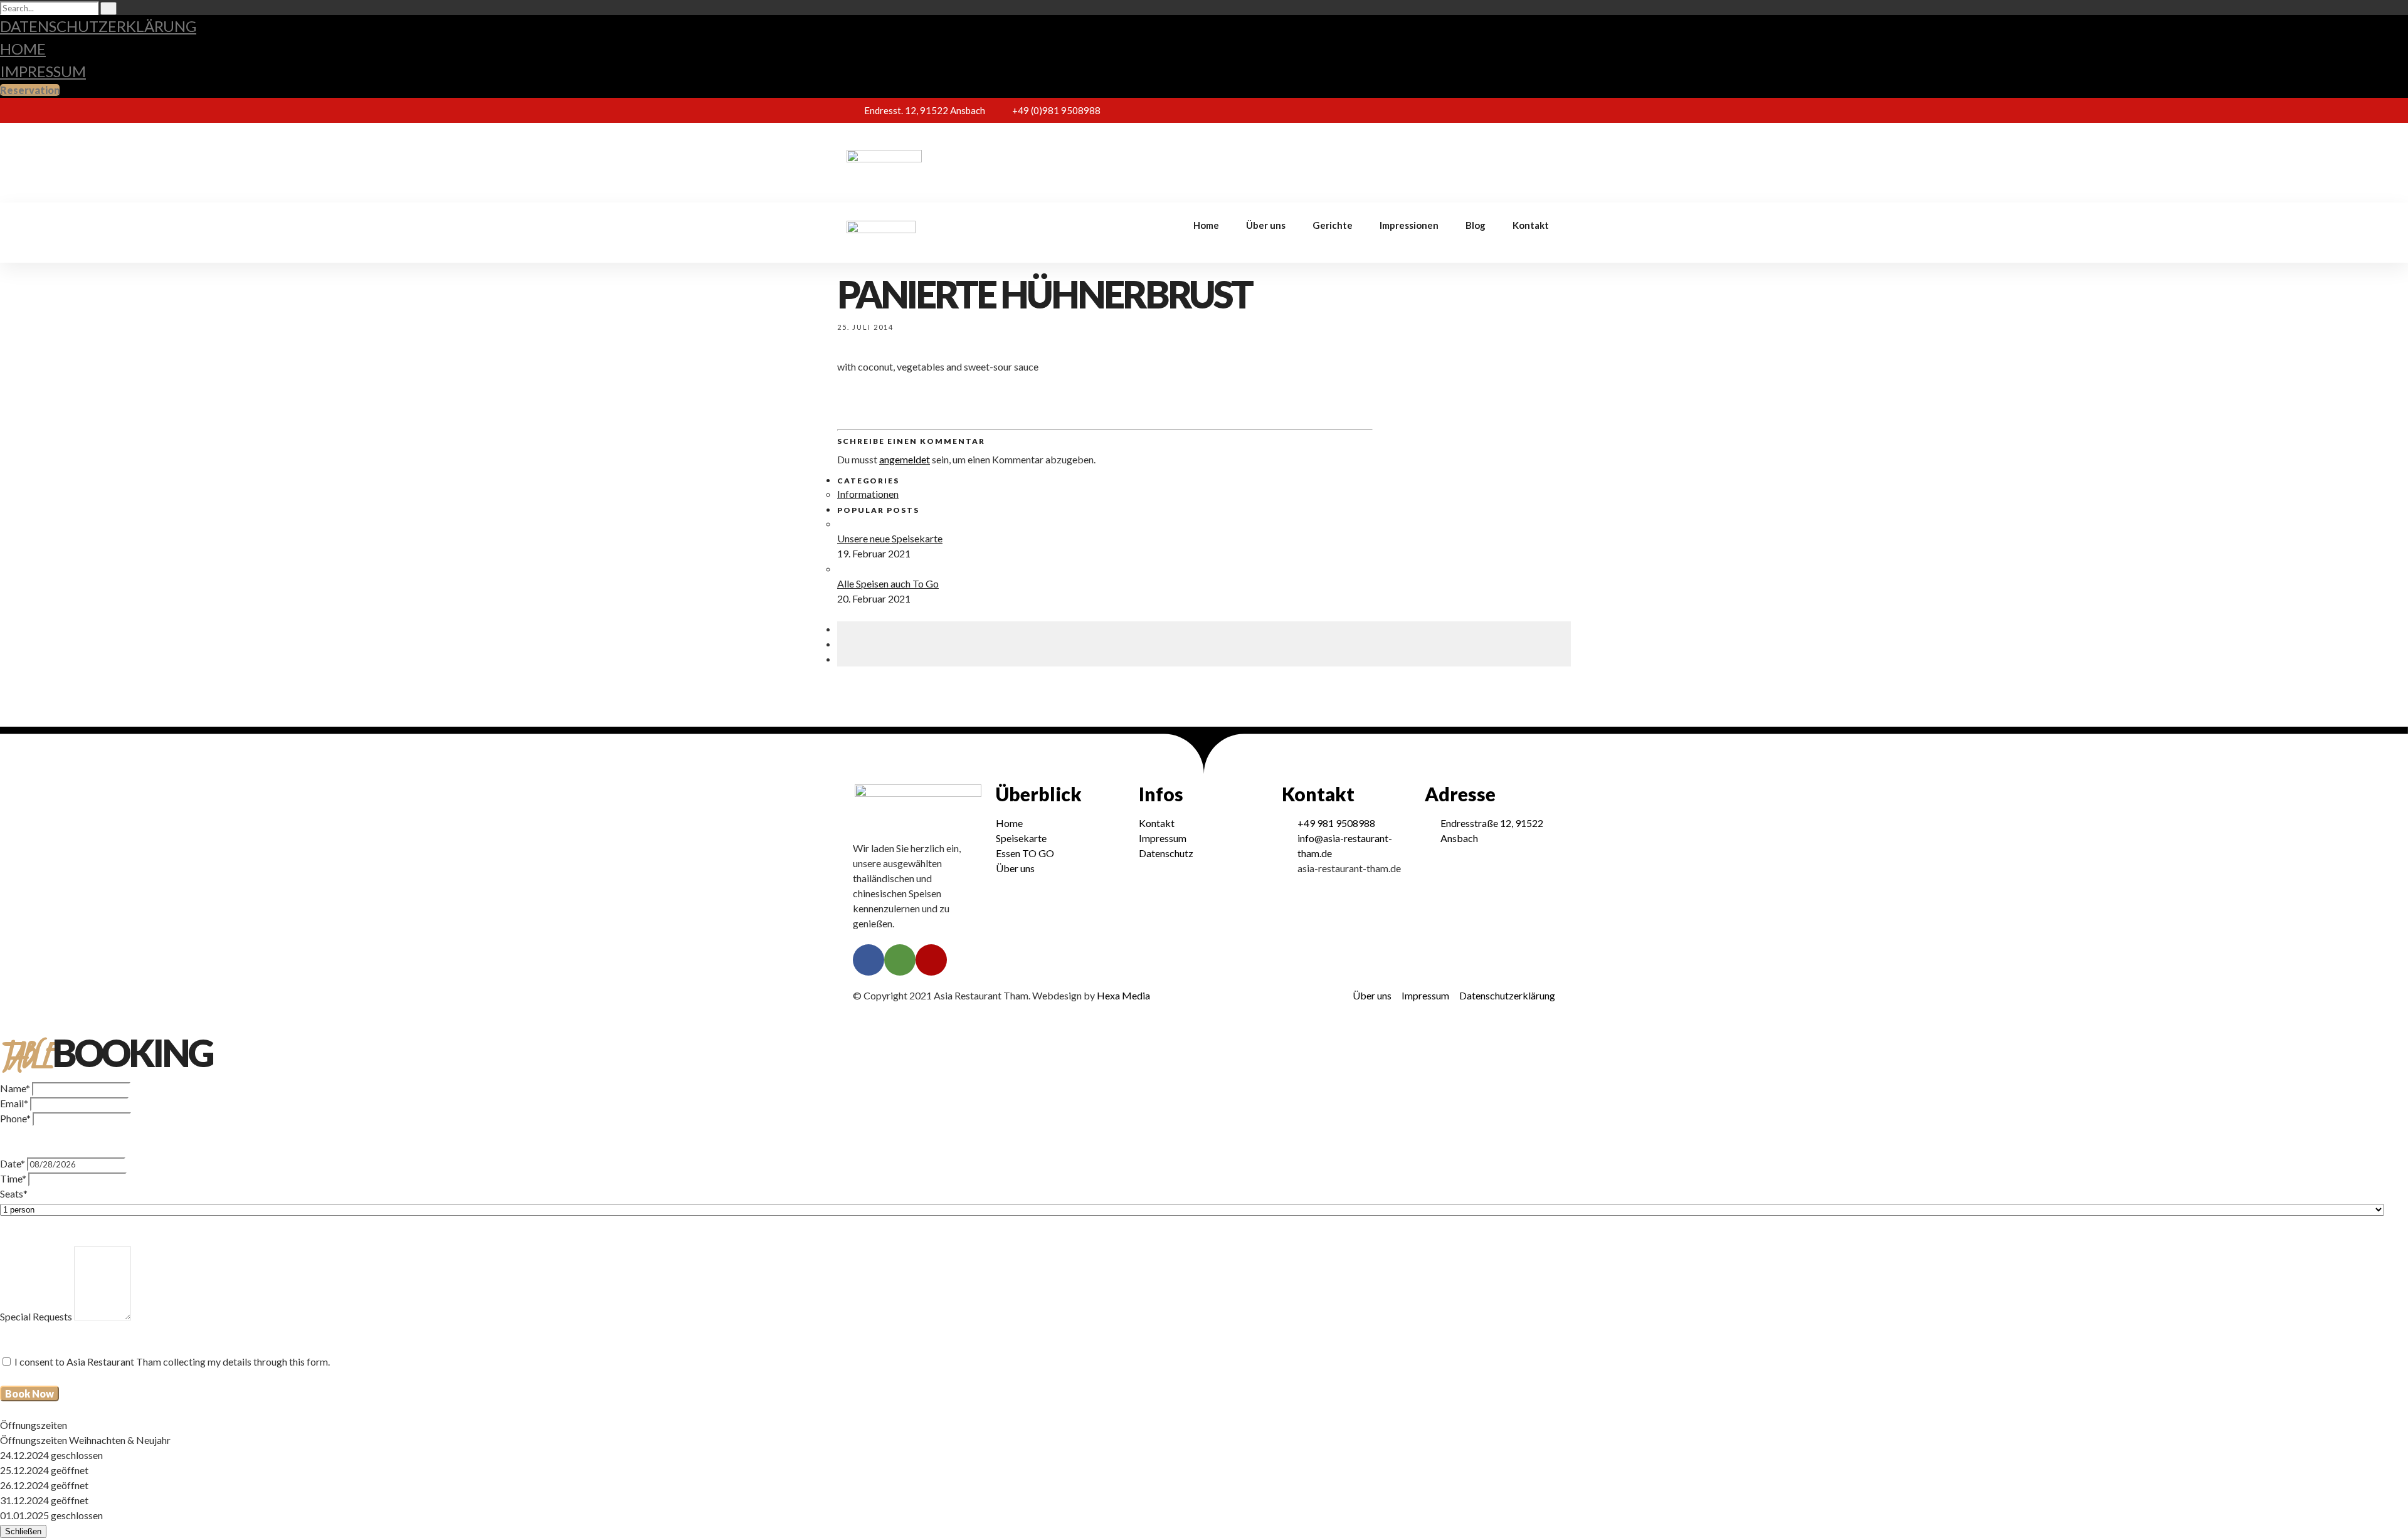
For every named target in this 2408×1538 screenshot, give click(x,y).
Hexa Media (1123, 995)
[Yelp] (1550, 110)
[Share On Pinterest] (841, 659)
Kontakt (1531, 155)
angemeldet (905, 459)
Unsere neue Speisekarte (890, 538)
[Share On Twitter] (841, 644)
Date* (13, 1163)
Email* (14, 1103)
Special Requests (36, 1316)
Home (23, 49)
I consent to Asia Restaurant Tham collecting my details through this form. (172, 1362)
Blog (1476, 155)
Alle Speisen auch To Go (888, 583)
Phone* (15, 1118)
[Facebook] (1504, 110)
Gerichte (1333, 155)
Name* (15, 1088)
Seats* (14, 1193)
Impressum (43, 71)
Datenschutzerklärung (98, 26)
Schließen (23, 1531)
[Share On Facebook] (841, 629)
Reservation (30, 90)
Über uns (1266, 155)
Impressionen (1409, 155)
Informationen (868, 494)
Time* (13, 1178)
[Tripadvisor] (1527, 110)
